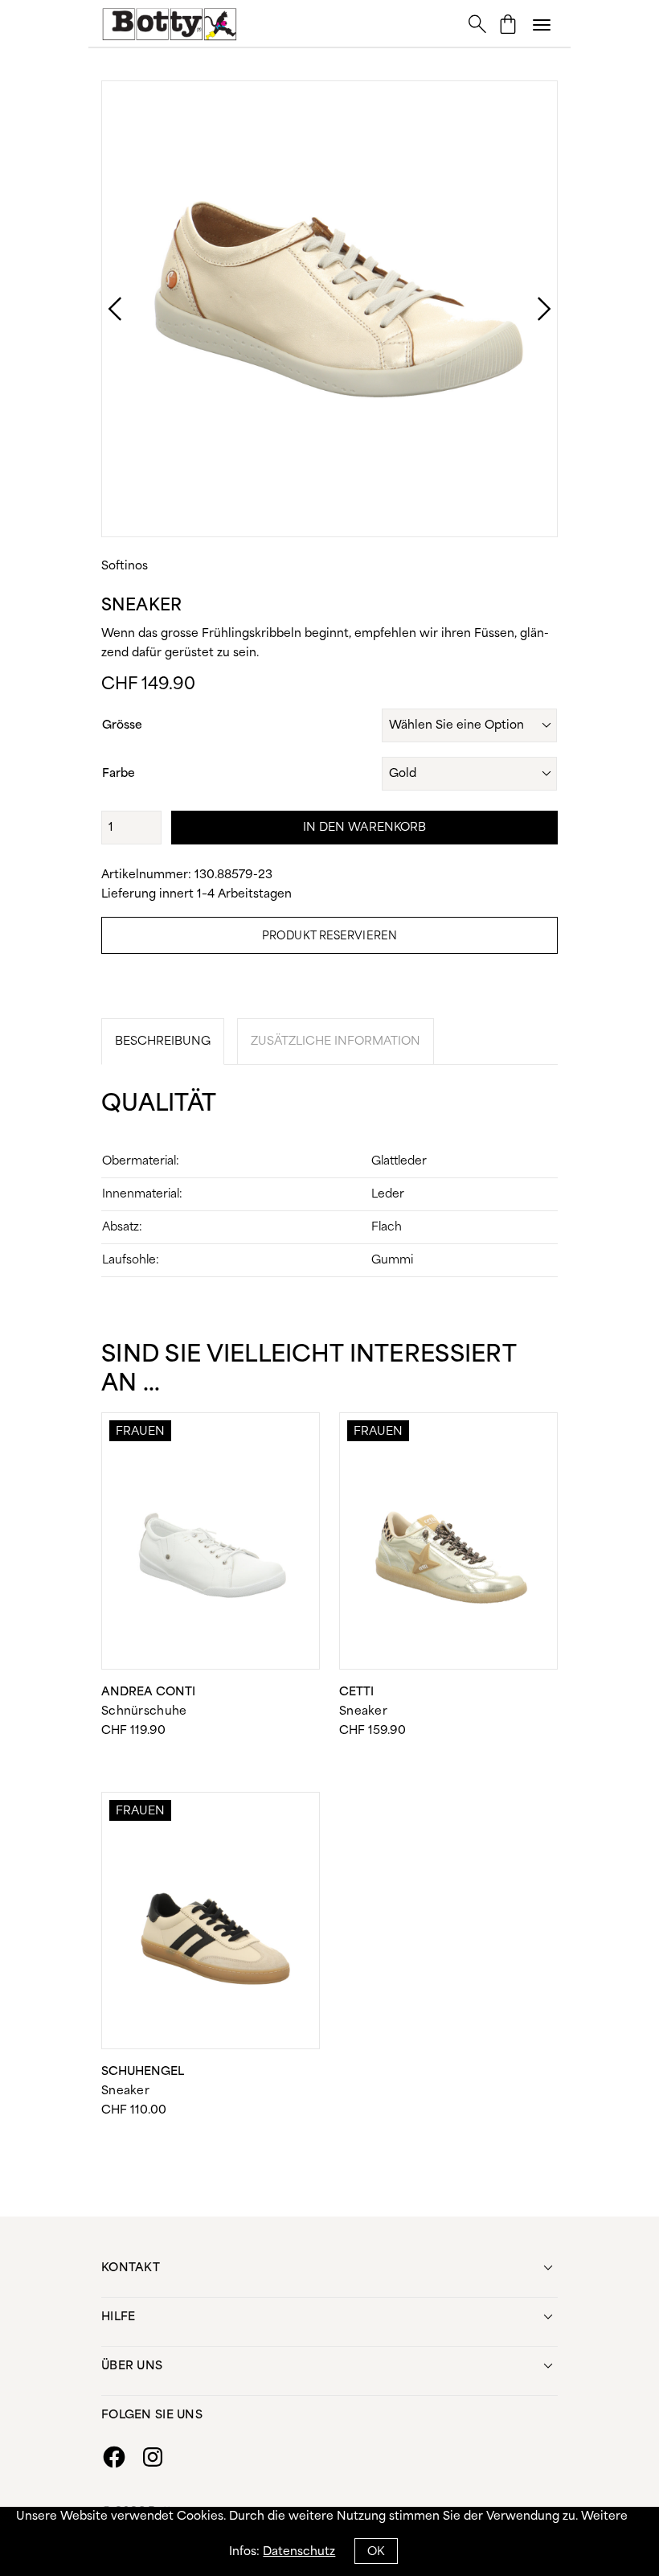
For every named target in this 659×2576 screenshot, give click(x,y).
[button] (542, 24)
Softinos (125, 566)
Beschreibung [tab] (163, 1041)
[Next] (528, 309)
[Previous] (99, 309)
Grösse (122, 725)
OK (376, 2552)
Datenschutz (299, 2552)
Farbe (119, 774)
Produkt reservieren (329, 937)
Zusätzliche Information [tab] (336, 1041)
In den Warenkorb (365, 828)
